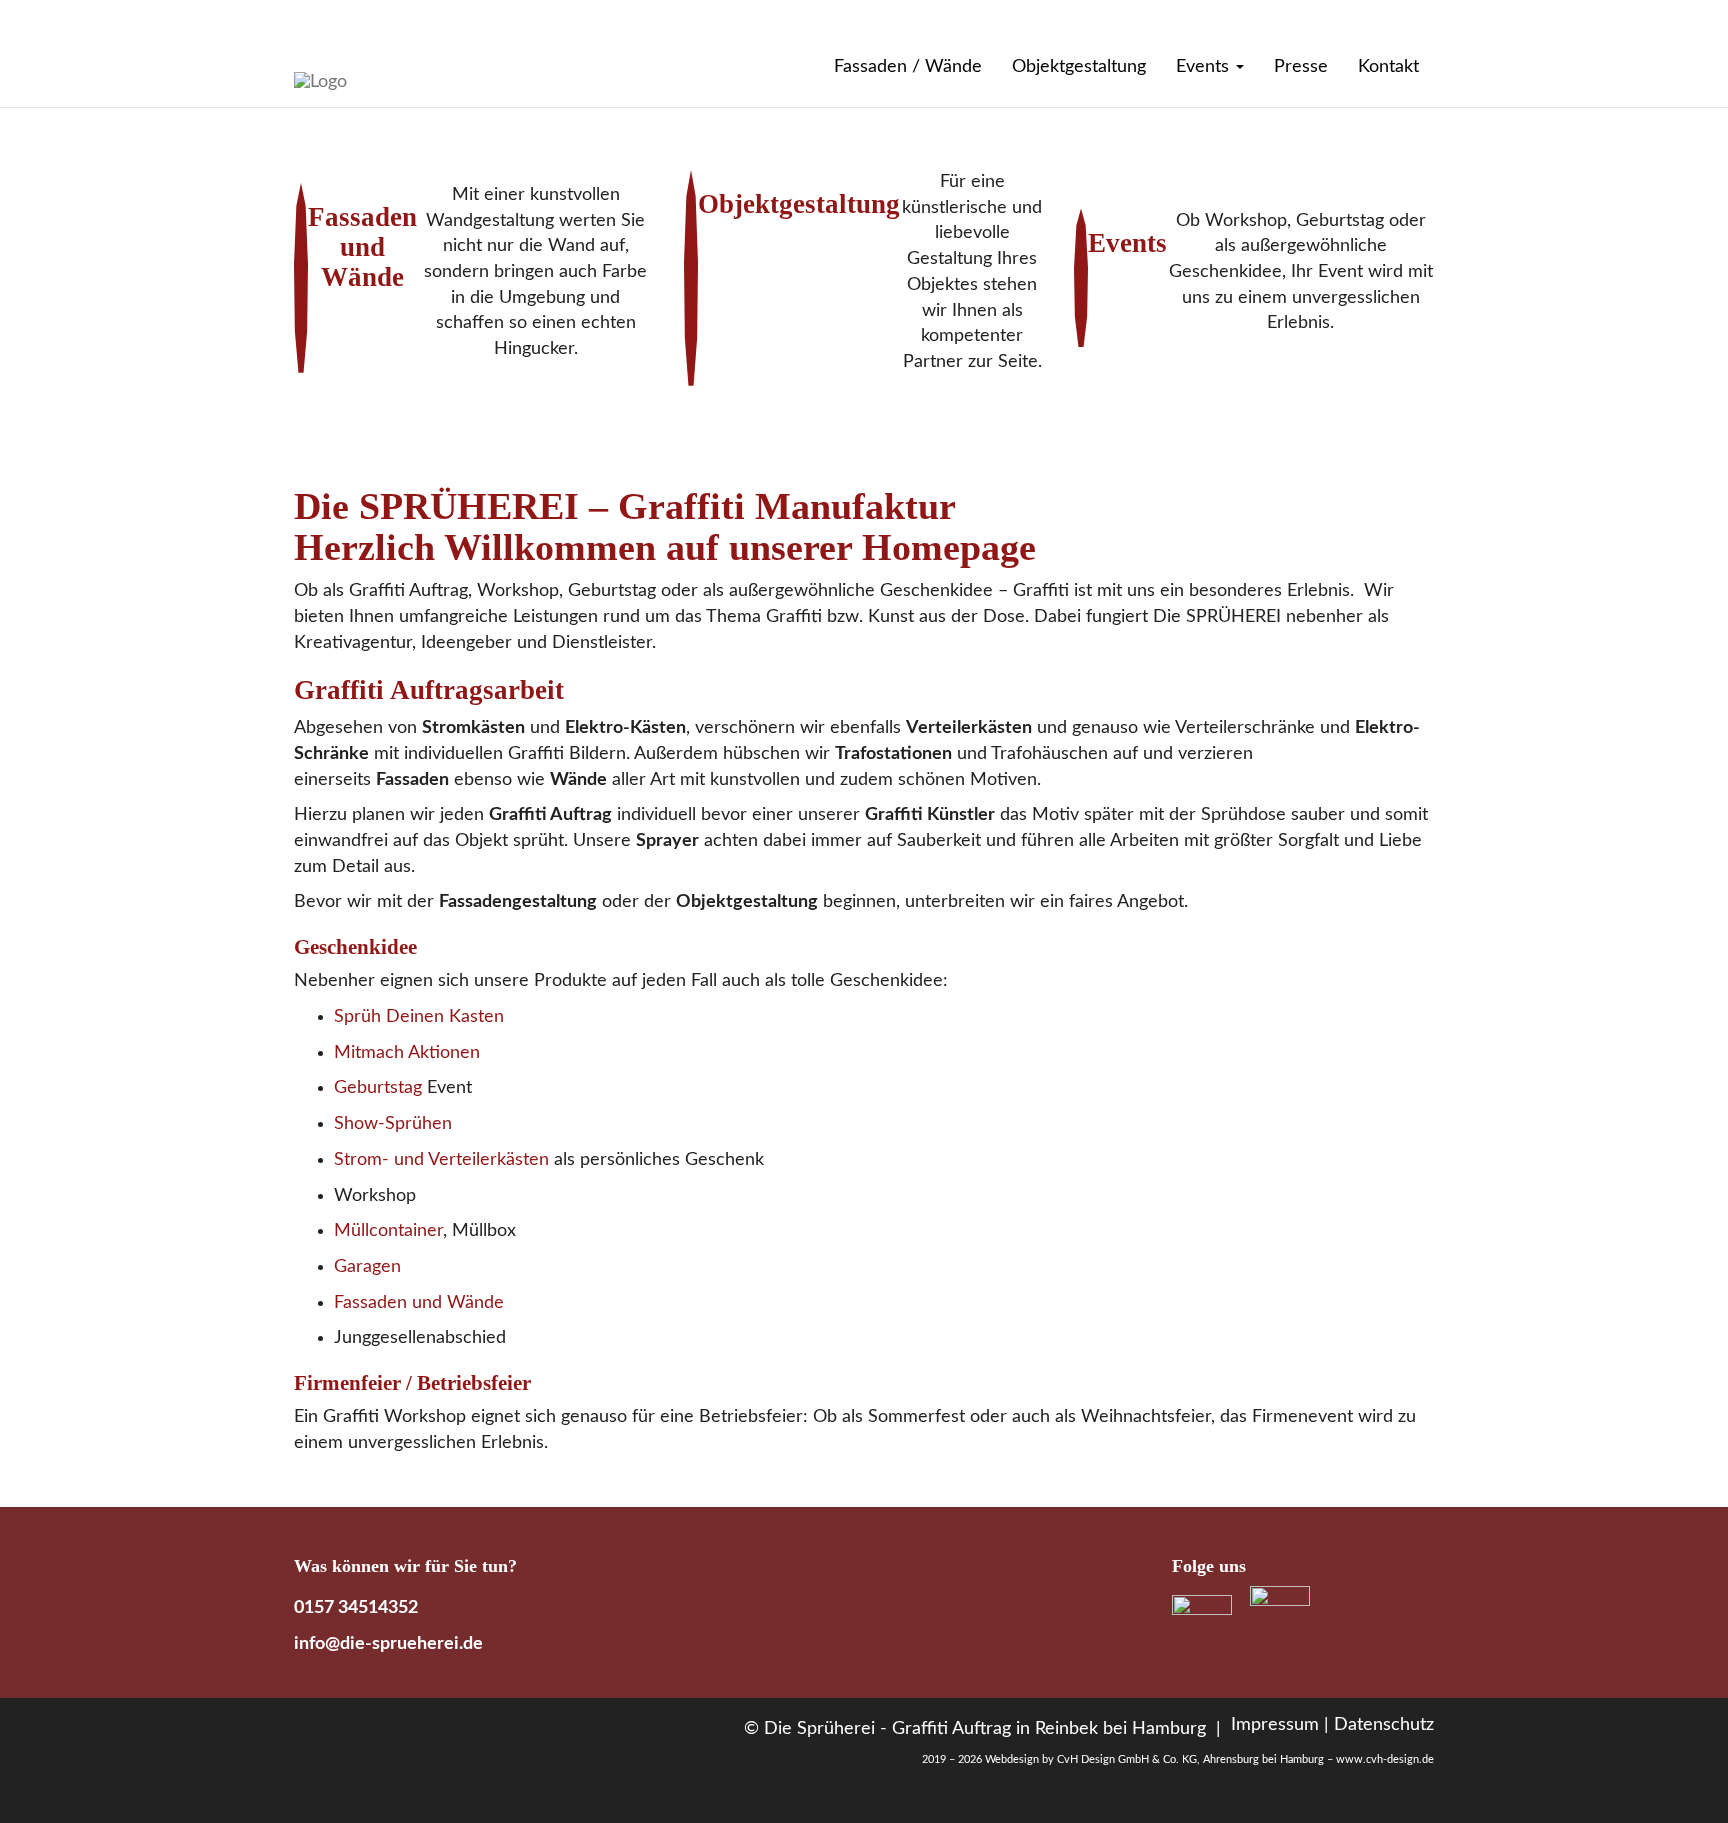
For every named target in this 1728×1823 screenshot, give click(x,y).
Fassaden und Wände (419, 1303)
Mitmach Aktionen (407, 1053)
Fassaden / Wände (908, 67)
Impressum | (1280, 1725)
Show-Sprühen (393, 1124)
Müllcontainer (388, 1231)
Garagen (367, 1267)
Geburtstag (378, 1088)
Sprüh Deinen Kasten (419, 1017)
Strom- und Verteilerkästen (441, 1160)
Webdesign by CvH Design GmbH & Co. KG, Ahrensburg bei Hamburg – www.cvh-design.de (1209, 1759)
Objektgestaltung (1079, 67)
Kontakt (1388, 67)
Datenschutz (1384, 1725)
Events (1205, 67)
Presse (1301, 67)
